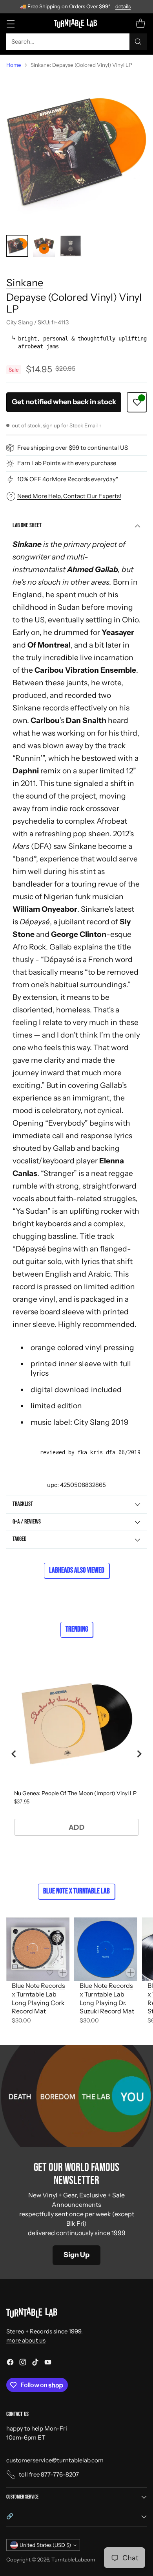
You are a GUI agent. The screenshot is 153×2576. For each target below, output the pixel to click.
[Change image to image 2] (44, 246)
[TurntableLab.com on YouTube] (48, 2363)
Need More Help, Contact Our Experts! (69, 496)
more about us (26, 2340)
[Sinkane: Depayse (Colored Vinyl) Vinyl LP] (76, 152)
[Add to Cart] (63, 1972)
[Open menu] (10, 23)
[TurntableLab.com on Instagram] (23, 2363)
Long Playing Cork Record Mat (38, 2007)
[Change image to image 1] (17, 246)
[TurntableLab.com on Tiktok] (35, 2363)
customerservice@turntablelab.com (55, 2460)
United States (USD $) (45, 2545)
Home (14, 65)
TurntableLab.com (73, 2559)
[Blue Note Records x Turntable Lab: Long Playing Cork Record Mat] (38, 1949)
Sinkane (25, 282)
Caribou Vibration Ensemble (85, 670)
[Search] (138, 42)
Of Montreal (49, 645)
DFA (41, 846)
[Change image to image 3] (71, 246)
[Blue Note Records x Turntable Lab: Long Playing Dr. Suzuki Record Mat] (106, 1949)
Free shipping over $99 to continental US (73, 448)
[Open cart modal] (140, 23)
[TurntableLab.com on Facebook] (10, 2363)
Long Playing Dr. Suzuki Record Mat (107, 2007)
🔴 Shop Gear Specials (77, 6)
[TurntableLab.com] (77, 23)
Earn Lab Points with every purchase (67, 463)
